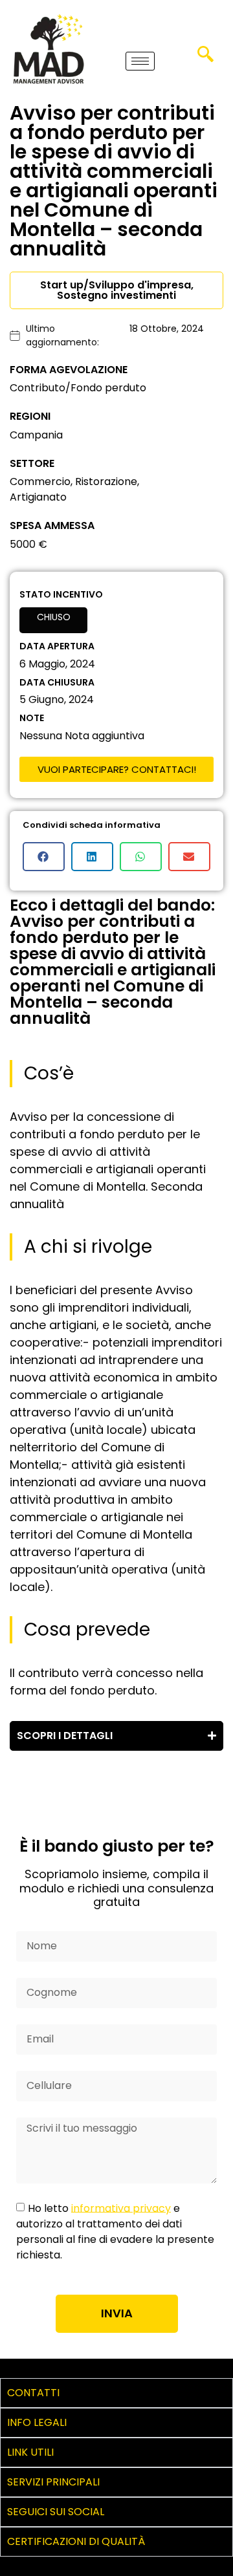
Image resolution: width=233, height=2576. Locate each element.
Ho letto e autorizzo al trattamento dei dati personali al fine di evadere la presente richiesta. (115, 2231)
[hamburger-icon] (140, 61)
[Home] (49, 49)
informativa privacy (121, 2208)
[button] (205, 58)
